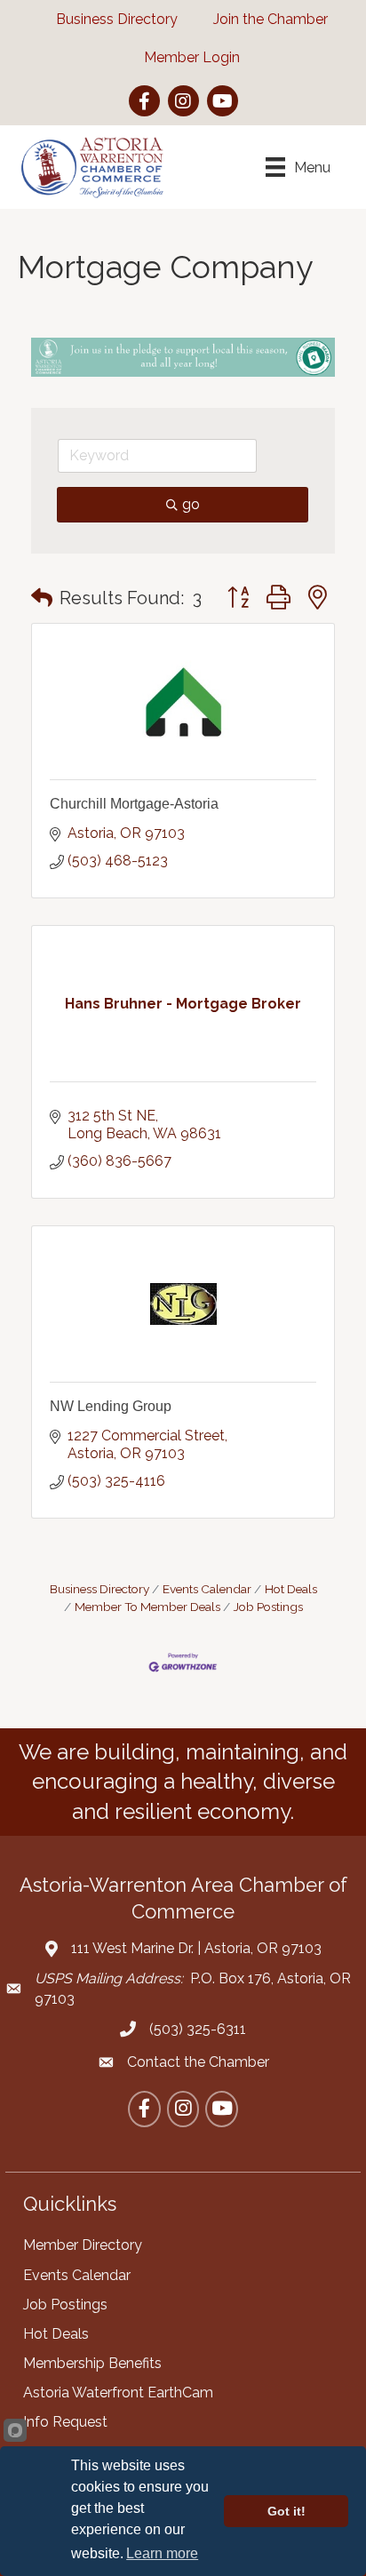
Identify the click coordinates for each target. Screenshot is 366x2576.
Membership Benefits (92, 2363)
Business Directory (99, 1589)
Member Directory (83, 2245)
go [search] (191, 504)
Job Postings (268, 1607)
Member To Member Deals (147, 1607)
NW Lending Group (111, 1406)
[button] (42, 598)
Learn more (162, 2553)
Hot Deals (291, 1589)
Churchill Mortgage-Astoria (134, 804)
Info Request (65, 2422)
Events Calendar (207, 1589)
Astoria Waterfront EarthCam (118, 2393)
